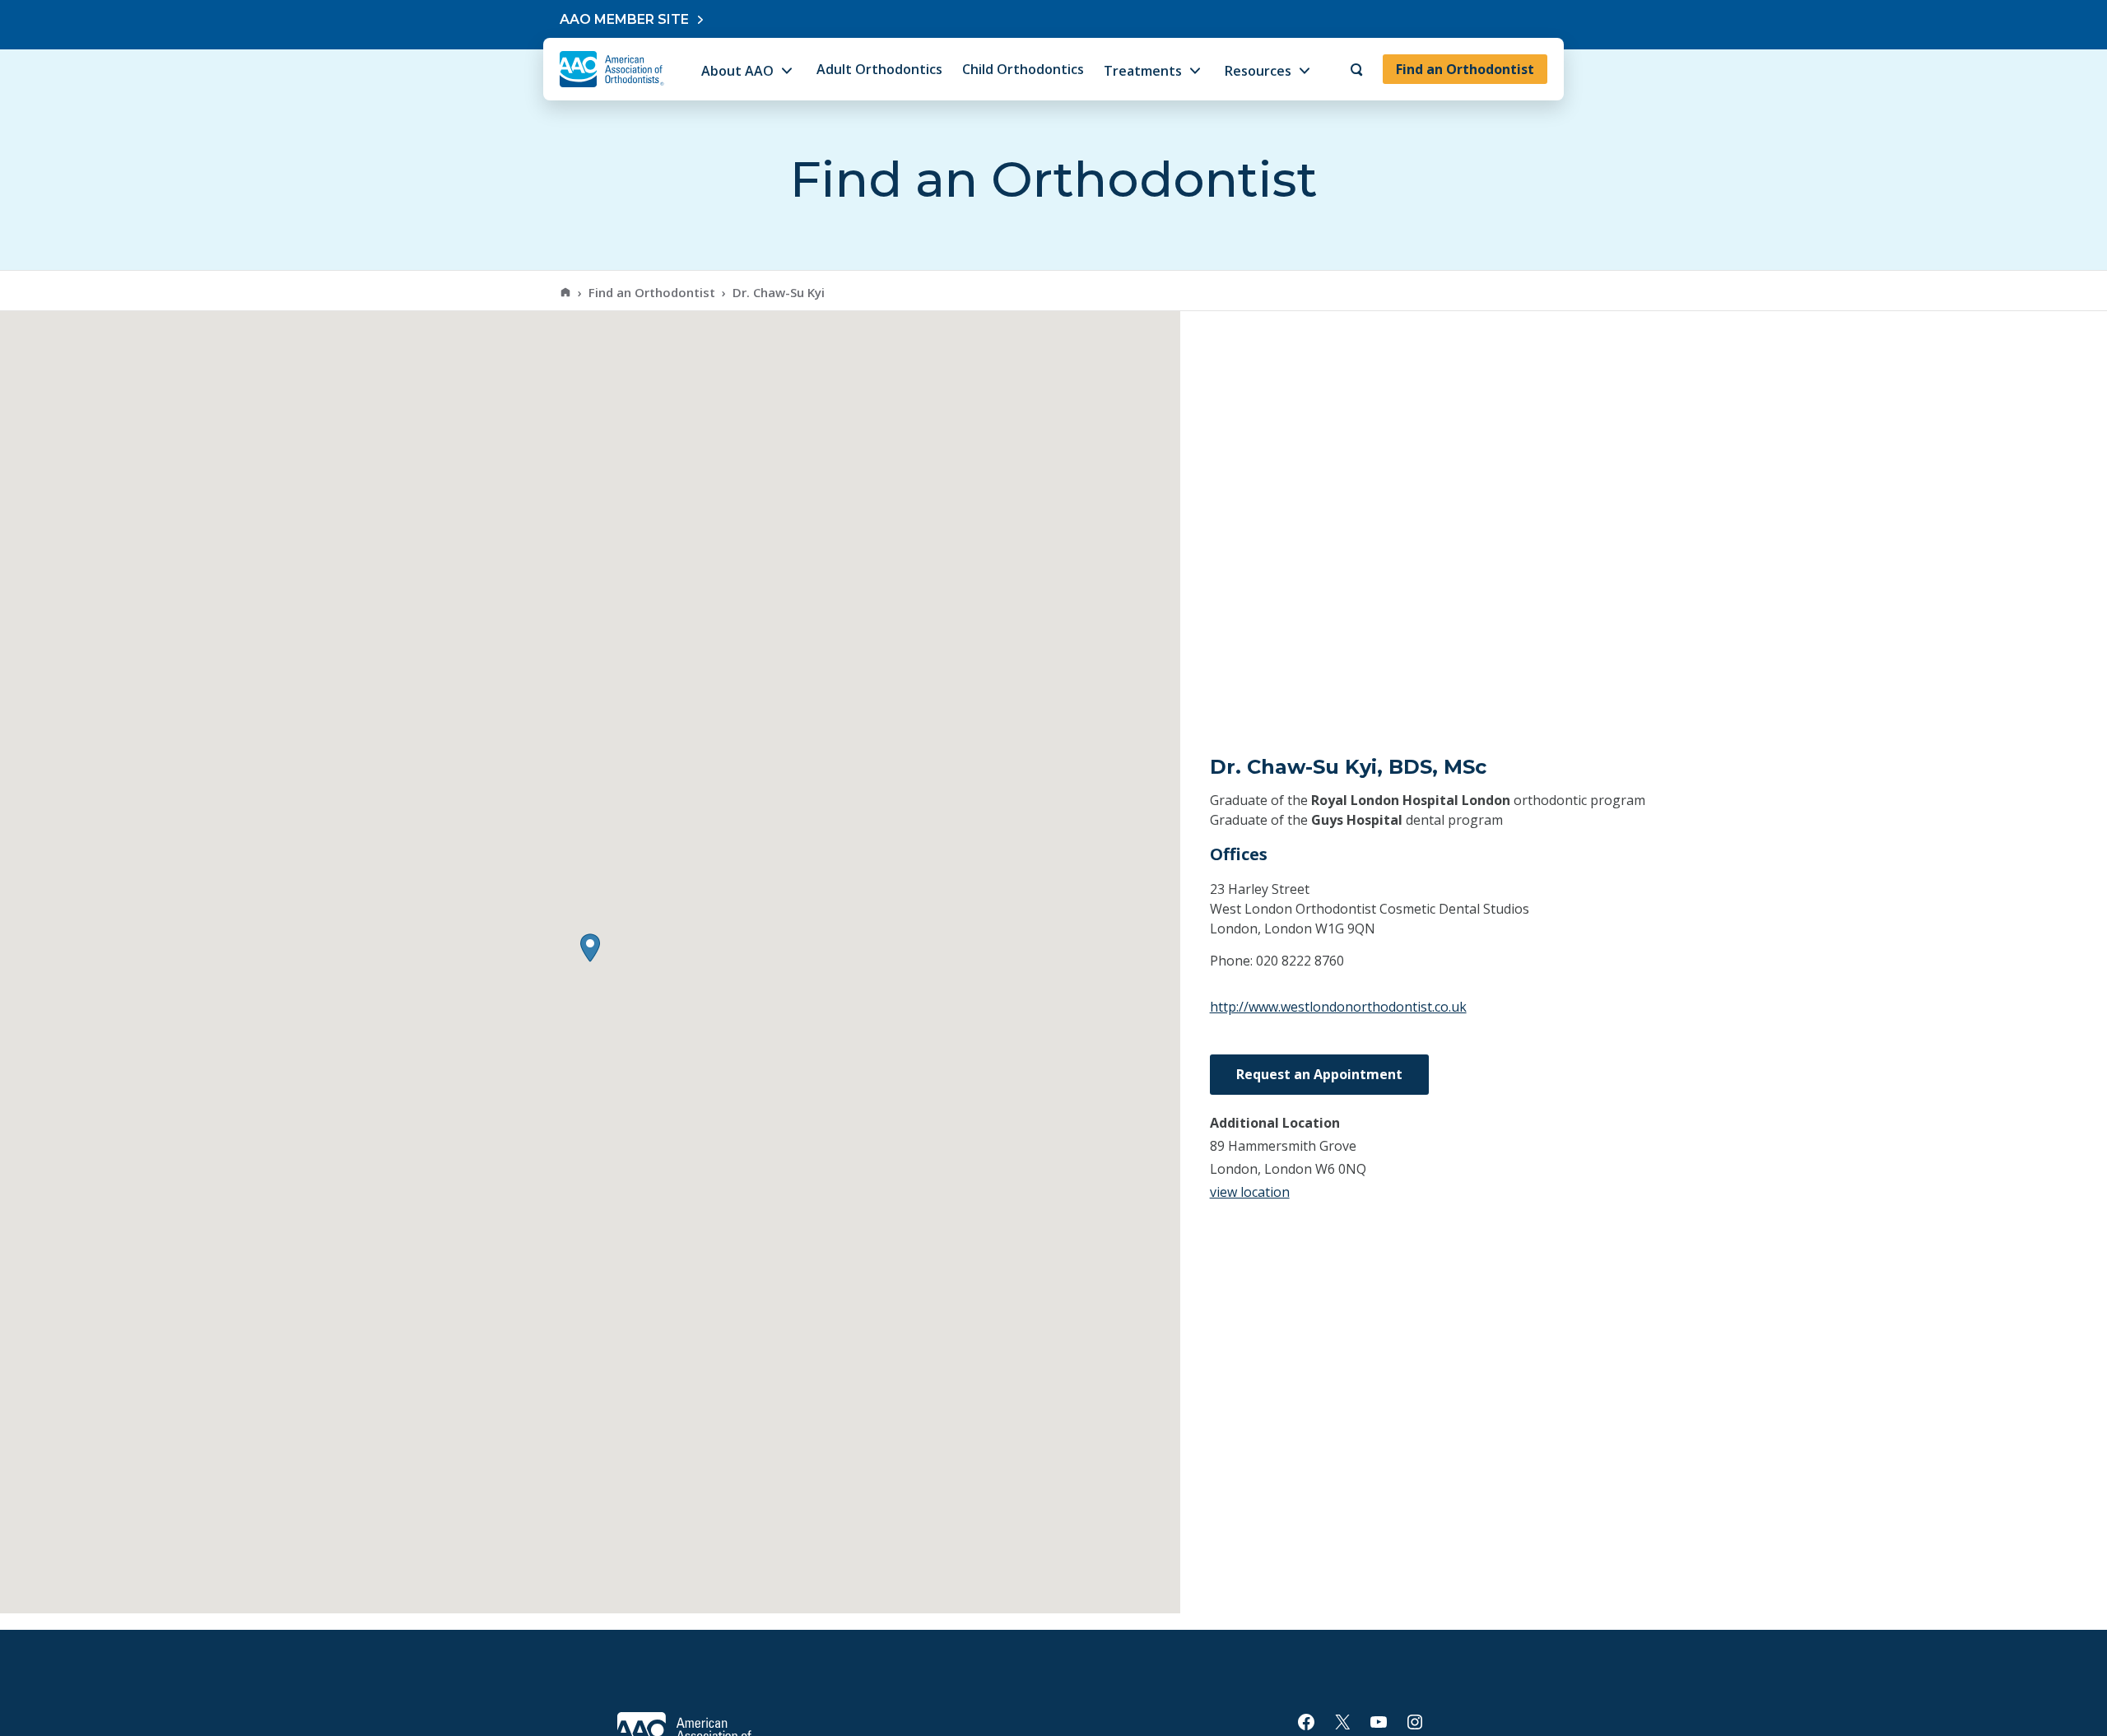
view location (1250, 1192)
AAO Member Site (624, 19)
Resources (1258, 71)
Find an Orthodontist (1465, 69)
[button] (590, 948)
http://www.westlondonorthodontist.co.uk (1338, 1007)
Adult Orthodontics (879, 69)
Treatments (1143, 71)
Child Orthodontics (1023, 69)
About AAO (737, 71)
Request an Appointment (1319, 1074)
